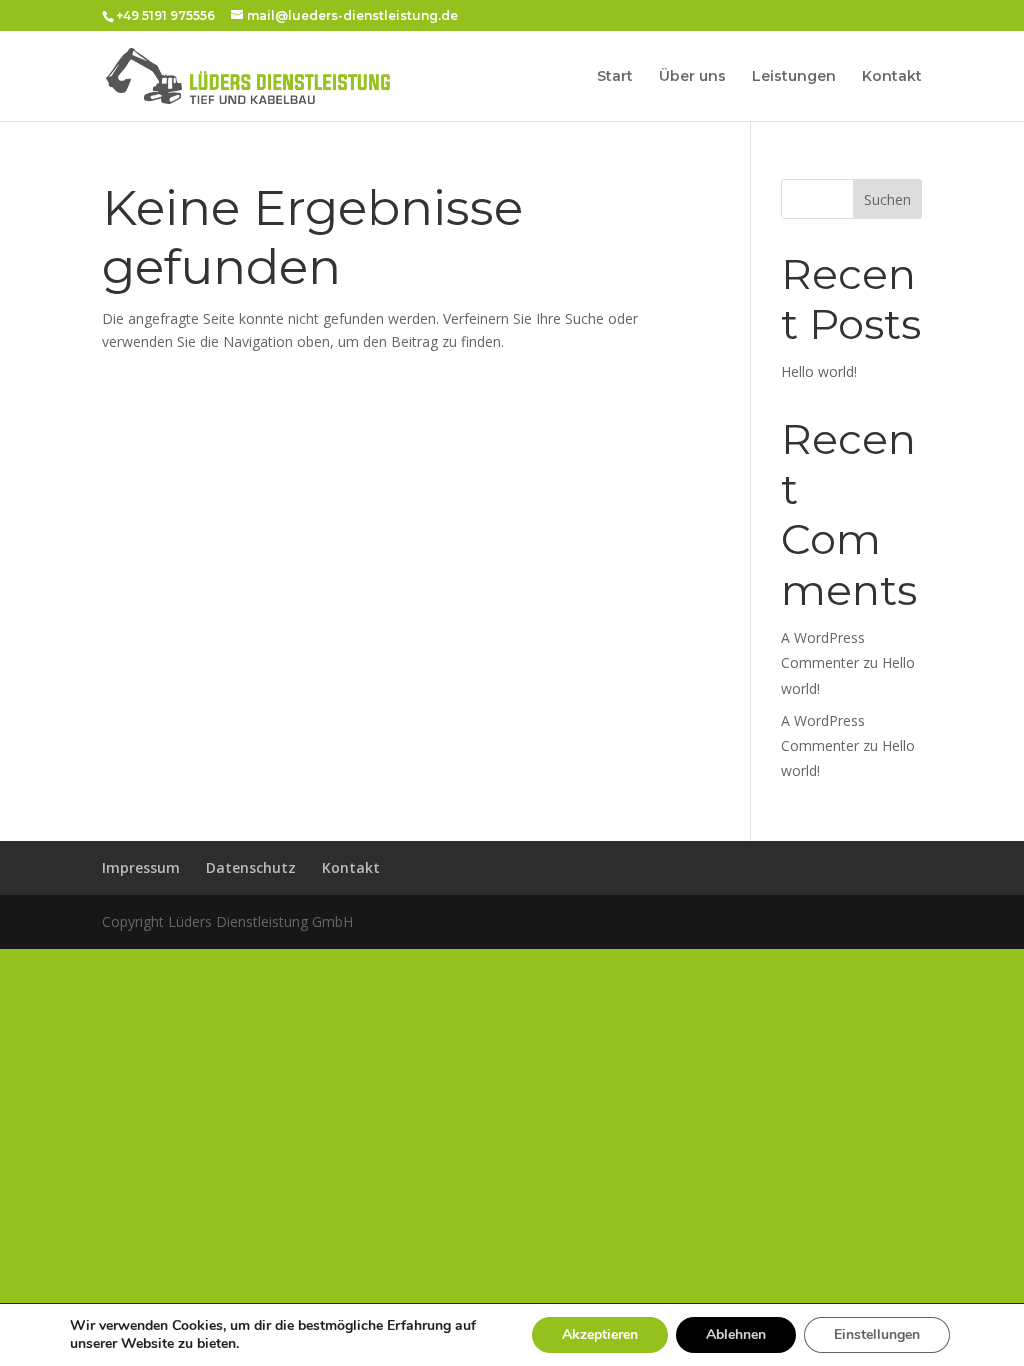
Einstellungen (877, 1334)
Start (615, 77)
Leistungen (794, 77)
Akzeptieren (600, 1334)
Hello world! (819, 371)
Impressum (141, 867)
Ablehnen (736, 1334)
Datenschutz (251, 867)
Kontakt (892, 77)
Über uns (692, 77)
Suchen (887, 199)
